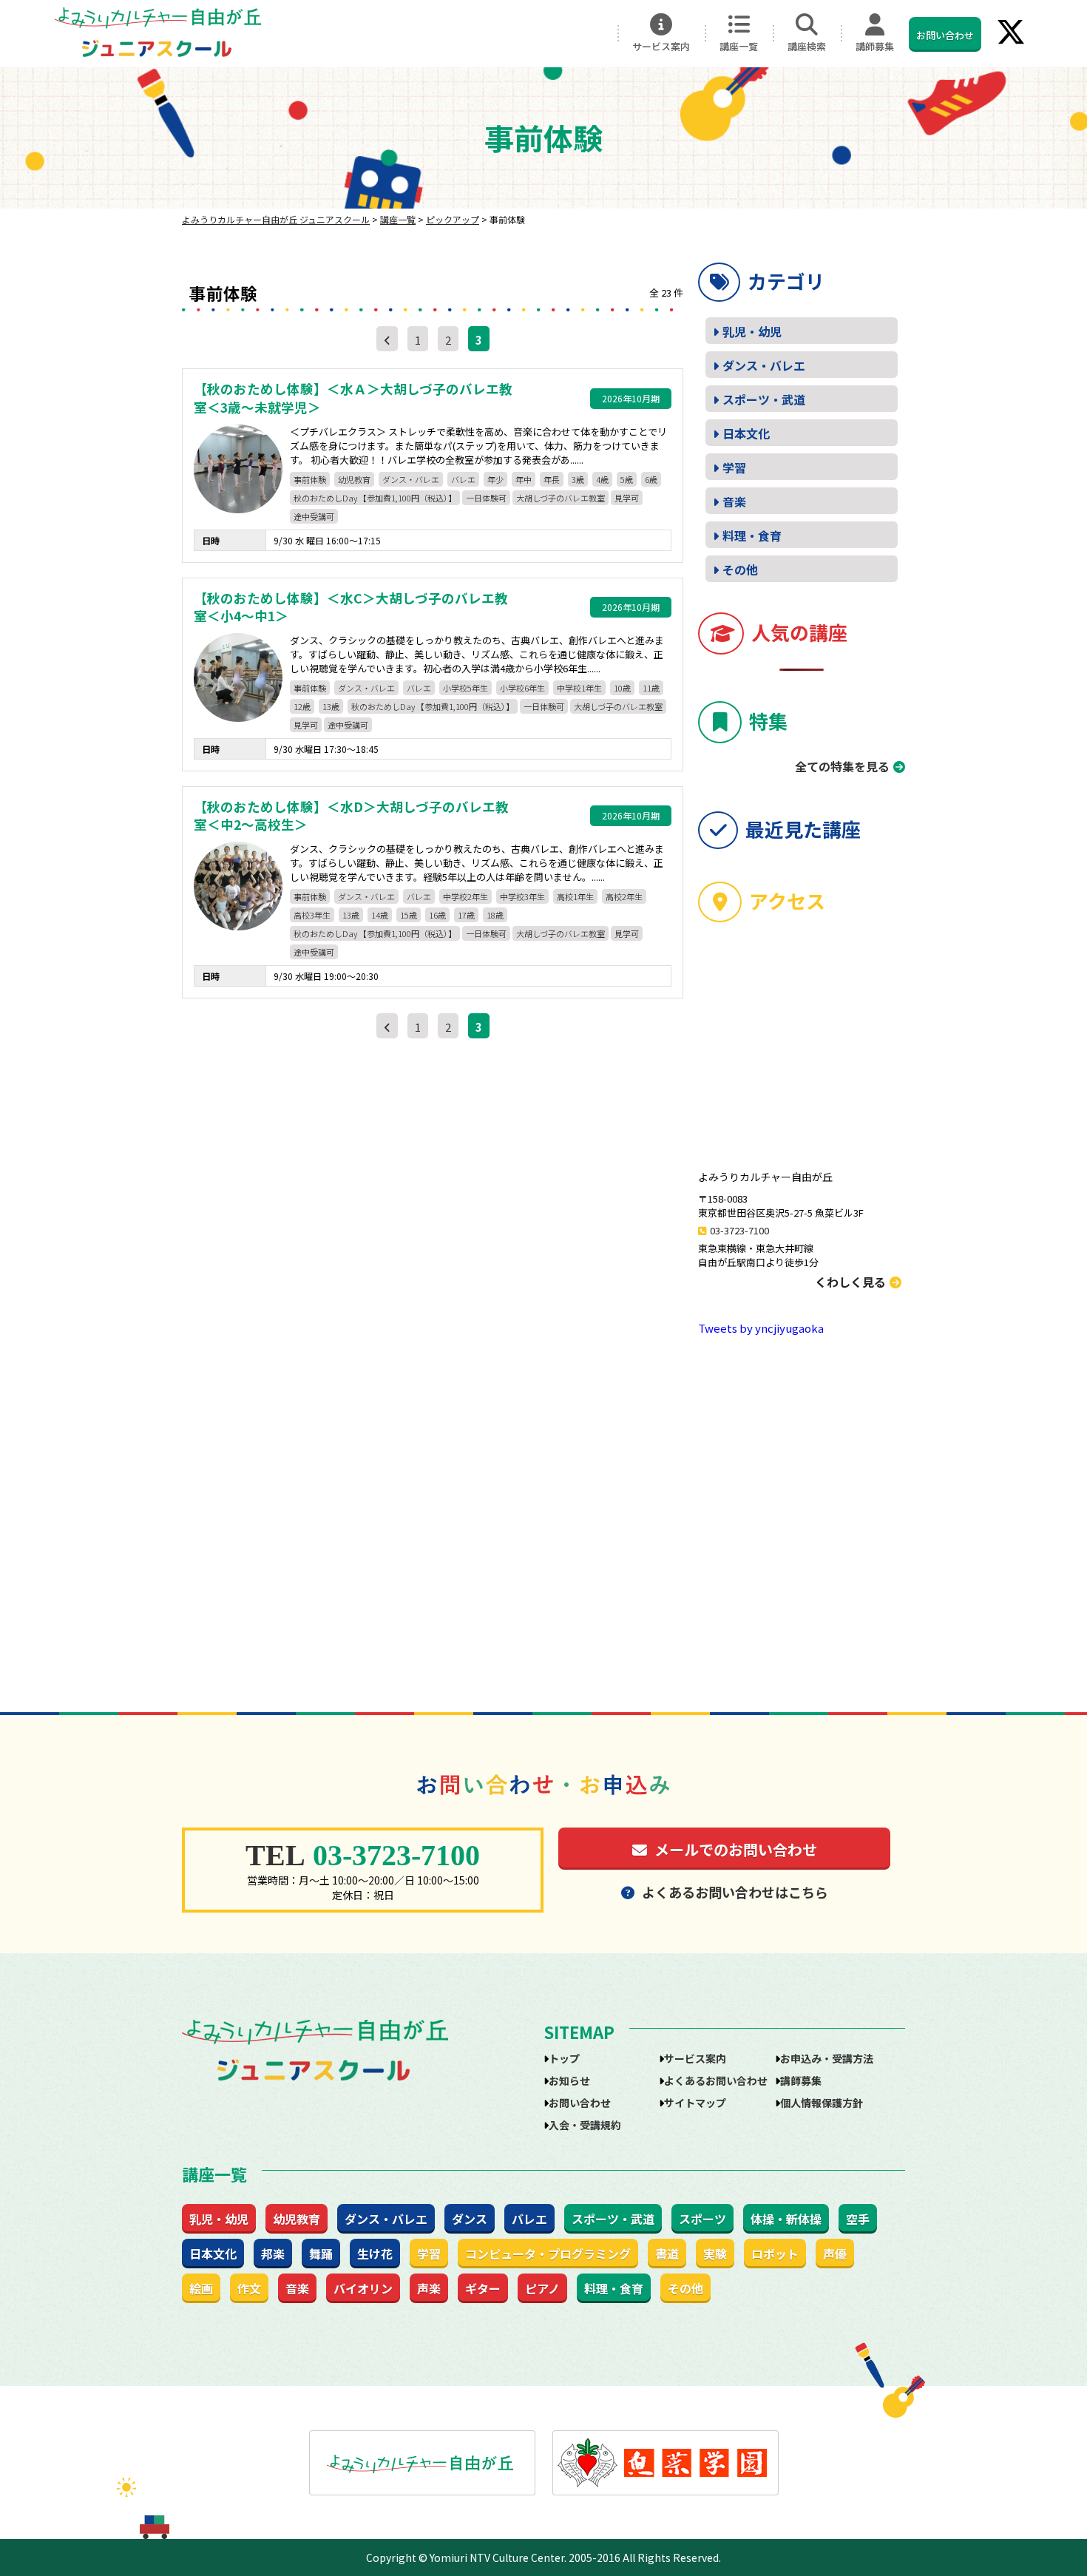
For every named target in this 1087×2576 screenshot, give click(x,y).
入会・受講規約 (585, 2125)
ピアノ (542, 2288)
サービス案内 (661, 46)
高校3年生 (312, 915)
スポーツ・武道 (764, 399)
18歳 (495, 915)
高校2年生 (624, 896)
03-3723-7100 (739, 1230)
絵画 (201, 2288)
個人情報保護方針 (822, 2103)
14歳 (380, 915)
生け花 (375, 2254)
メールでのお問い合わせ (736, 1849)
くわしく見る (850, 1282)
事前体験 (310, 479)
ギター (483, 2288)
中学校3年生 (522, 896)
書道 (667, 2254)
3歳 (578, 479)
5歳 (627, 479)
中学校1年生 (579, 688)
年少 (495, 479)
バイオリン (363, 2288)
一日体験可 (486, 498)
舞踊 (321, 2254)
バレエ (463, 479)
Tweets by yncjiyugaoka (761, 1328)
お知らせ (569, 2080)
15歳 (409, 915)
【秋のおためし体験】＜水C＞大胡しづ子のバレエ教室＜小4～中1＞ (351, 608)
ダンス (470, 2219)
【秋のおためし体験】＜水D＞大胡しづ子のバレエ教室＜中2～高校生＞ (351, 816)
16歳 (437, 915)
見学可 (627, 498)
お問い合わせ (945, 35)
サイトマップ (695, 2103)
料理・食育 (752, 535)
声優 (835, 2254)
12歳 (302, 706)
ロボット (775, 2254)
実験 (715, 2254)
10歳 (622, 688)
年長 (552, 479)
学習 (734, 467)
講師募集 (875, 46)
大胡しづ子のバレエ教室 (561, 498)
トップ (564, 2058)
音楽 (734, 501)
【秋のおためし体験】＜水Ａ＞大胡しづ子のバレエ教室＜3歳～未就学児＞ (353, 398)
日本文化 (746, 433)
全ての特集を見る (842, 766)
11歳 (651, 688)
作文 (249, 2288)
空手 (858, 2219)
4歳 (602, 479)
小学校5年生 (465, 688)
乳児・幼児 (752, 331)
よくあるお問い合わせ (716, 2080)
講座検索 (807, 46)
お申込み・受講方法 (827, 2058)
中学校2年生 (465, 896)
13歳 (331, 706)
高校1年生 (575, 896)
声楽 (429, 2288)
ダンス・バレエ (411, 479)
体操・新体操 (786, 2219)
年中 (524, 479)
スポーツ (702, 2219)
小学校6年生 (522, 688)
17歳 (466, 915)
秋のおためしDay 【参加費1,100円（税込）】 (375, 498)
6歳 (651, 479)
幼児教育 (354, 479)
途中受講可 (314, 516)
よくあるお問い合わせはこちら (735, 1892)
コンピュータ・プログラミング (548, 2254)
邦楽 (273, 2254)
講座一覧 (739, 46)
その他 (740, 569)
